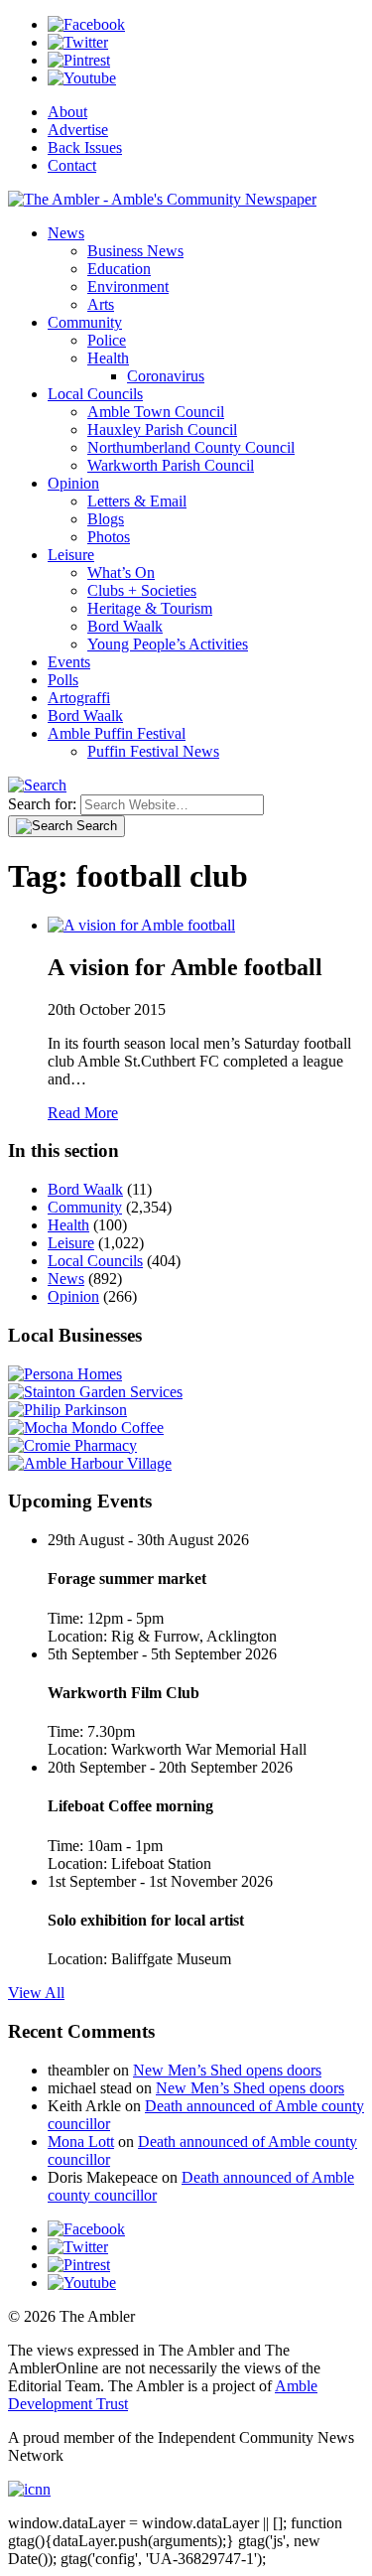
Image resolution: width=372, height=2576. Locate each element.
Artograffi (79, 698)
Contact (72, 165)
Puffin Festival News (153, 751)
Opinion (73, 483)
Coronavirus (166, 376)
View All (36, 1993)
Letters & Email (137, 501)
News (66, 233)
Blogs (106, 519)
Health (108, 358)
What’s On (121, 572)
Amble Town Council (156, 412)
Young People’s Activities (168, 644)
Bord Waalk (125, 626)
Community (85, 322)
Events (69, 662)
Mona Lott (81, 2142)
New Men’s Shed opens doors (227, 2070)
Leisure (71, 555)
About (67, 112)
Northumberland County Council (191, 447)
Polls (63, 680)
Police (107, 340)
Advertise (78, 130)
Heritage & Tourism (150, 608)
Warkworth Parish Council (171, 465)
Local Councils (95, 394)
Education (119, 269)
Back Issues (85, 147)
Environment (128, 286)
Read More (83, 1113)
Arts (101, 304)
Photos (109, 537)
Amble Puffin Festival (117, 733)
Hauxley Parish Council (162, 429)
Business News (135, 251)
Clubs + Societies (142, 590)
